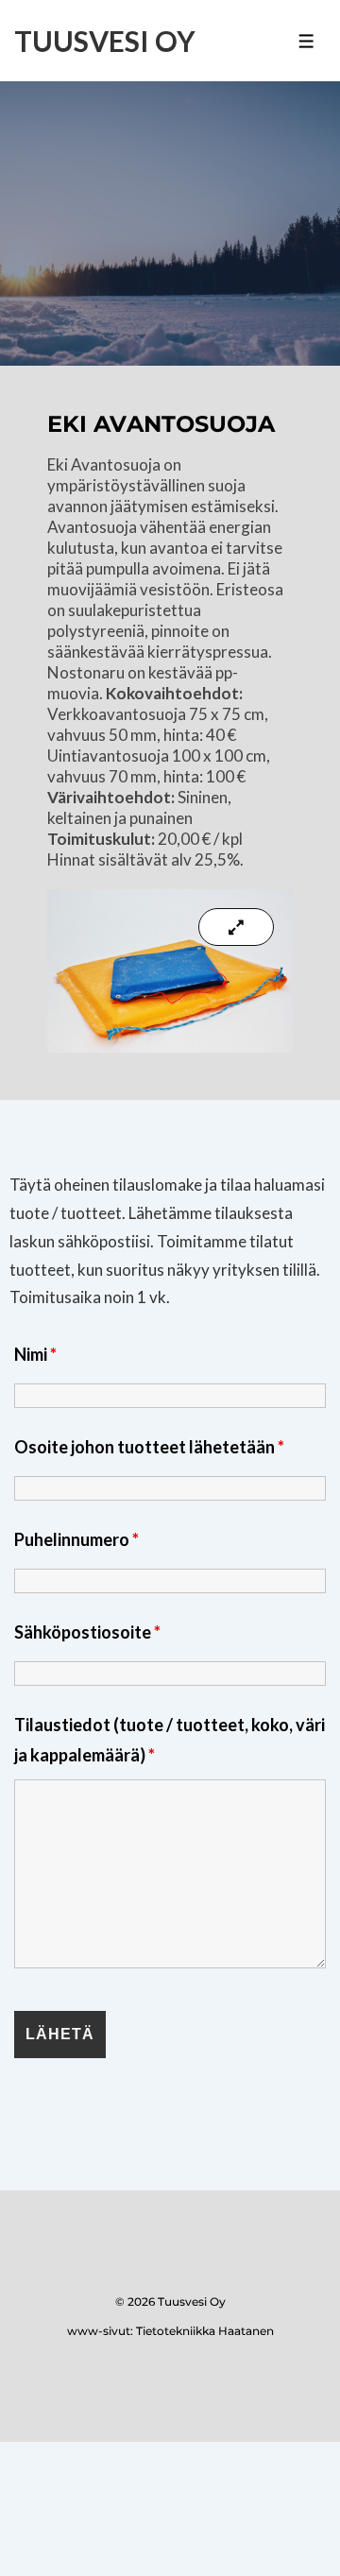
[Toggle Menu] (306, 41)
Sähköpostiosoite (87, 1632)
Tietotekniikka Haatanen (205, 2331)
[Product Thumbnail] (236, 927)
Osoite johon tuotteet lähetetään (149, 1447)
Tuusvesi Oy (105, 41)
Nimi (35, 1354)
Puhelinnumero (76, 1539)
